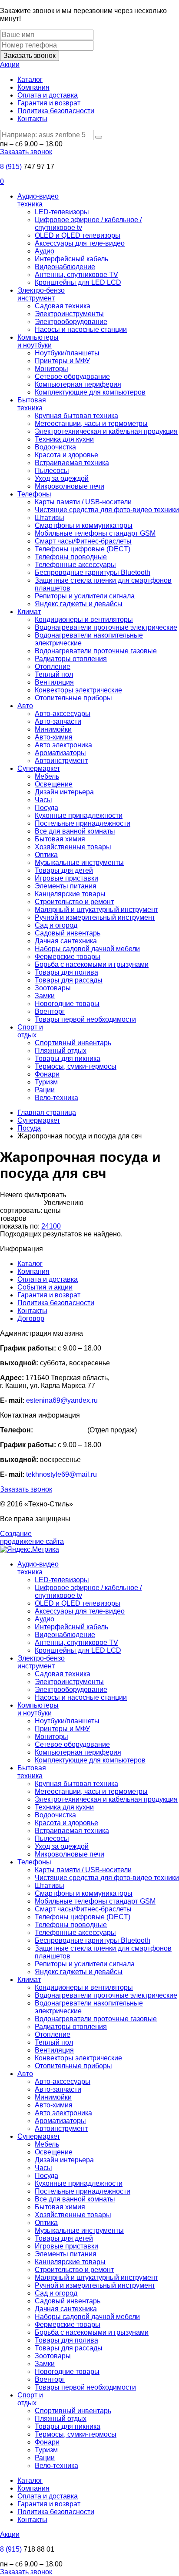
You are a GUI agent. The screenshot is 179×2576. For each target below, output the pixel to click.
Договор (31, 1318)
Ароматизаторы (60, 753)
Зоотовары (53, 988)
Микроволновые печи (70, 486)
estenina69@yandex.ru (62, 1400)
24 (45, 1226)
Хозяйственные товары (73, 847)
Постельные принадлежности (83, 823)
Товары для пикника (68, 1058)
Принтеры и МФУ (62, 361)
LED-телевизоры (62, 212)
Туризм (46, 1082)
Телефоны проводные (71, 557)
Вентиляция (54, 682)
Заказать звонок (30, 56)
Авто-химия (54, 737)
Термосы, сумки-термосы (76, 1066)
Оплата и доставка (48, 95)
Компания (33, 87)
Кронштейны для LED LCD (78, 282)
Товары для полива (66, 972)
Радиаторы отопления (71, 659)
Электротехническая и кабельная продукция (106, 431)
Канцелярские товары (70, 894)
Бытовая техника (32, 404)
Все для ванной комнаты (75, 831)
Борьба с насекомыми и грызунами (92, 964)
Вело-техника (56, 1098)
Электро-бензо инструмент (41, 294)
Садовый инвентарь (68, 933)
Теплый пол (54, 674)
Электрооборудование (71, 322)
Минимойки (53, 729)
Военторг (50, 1011)
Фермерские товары (68, 957)
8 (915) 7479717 (60, 1430)
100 (55, 1226)
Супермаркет (39, 768)
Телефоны (34, 494)
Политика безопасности (56, 111)
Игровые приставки (66, 878)
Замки (45, 996)
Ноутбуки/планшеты (67, 353)
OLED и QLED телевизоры (78, 235)
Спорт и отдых (30, 1031)
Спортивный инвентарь (73, 1043)
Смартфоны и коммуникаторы (84, 525)
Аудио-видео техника (38, 200)
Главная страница (47, 1112)
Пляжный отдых (61, 1051)
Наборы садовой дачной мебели (87, 949)
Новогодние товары (67, 1004)
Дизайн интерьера (64, 792)
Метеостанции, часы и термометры (91, 424)
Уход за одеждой (62, 478)
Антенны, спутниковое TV (76, 275)
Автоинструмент (61, 761)
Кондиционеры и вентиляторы (84, 620)
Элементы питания (66, 886)
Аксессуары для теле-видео (80, 243)
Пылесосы (52, 471)
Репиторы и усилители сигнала (85, 596)
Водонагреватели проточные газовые (96, 651)
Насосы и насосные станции (81, 329)
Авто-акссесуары (63, 714)
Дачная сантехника (66, 941)
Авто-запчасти (58, 721)
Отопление (53, 667)
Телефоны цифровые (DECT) (83, 549)
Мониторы (51, 369)
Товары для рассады (69, 980)
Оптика (46, 855)
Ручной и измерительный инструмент (95, 917)
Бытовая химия (60, 839)
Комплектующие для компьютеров (90, 392)
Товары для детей (64, 870)
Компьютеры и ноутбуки (38, 341)
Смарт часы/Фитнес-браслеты (83, 541)
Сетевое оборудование (72, 376)
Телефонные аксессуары (75, 565)
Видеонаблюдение (65, 267)
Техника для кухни (64, 439)
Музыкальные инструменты (79, 863)
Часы (43, 800)
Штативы (50, 518)
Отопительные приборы (73, 698)
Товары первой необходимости (85, 1019)
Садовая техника (63, 306)
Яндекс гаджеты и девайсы (79, 604)
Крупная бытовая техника (76, 416)
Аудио (45, 251)
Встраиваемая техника (72, 463)
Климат (29, 612)
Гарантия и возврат (49, 103)
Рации (45, 1090)
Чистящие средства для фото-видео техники (107, 510)
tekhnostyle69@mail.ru (61, 1474)
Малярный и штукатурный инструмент (96, 910)
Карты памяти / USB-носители (83, 502)
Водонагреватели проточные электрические (106, 627)
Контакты (32, 119)
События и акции (45, 1287)
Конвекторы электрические (78, 690)
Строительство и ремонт (74, 902)
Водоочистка (55, 447)
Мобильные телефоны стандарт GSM (95, 533)
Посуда (46, 808)
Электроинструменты (69, 314)
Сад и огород (56, 925)
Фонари (47, 1074)
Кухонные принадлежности (79, 815)
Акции (10, 65)
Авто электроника (63, 745)
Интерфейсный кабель (71, 259)
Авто (25, 706)
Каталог (30, 79)
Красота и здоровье (66, 455)
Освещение (54, 784)
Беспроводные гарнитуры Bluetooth (93, 572)
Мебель (47, 776)
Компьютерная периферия (78, 384)
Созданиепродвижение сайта (32, 1538)
